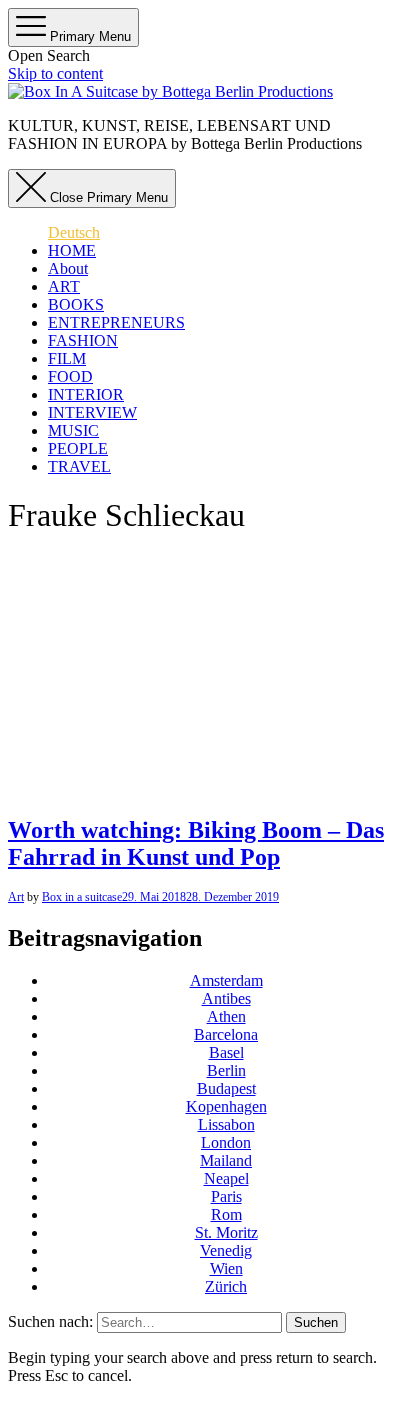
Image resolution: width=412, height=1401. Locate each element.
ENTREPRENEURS (116, 322)
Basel (226, 1052)
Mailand (226, 1160)
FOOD (70, 376)
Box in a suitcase (82, 897)
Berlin (226, 1070)
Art (16, 897)
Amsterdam (226, 980)
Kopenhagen (226, 1106)
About (68, 268)
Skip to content (55, 73)
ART (64, 286)
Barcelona (226, 1034)
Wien (226, 1268)
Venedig (226, 1250)
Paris (226, 1196)
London (226, 1142)
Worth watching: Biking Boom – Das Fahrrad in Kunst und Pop (196, 843)
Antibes (226, 998)
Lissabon (226, 1124)
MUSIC (73, 430)
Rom (226, 1214)
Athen (226, 1016)
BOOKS (76, 304)
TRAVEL (79, 466)
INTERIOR (86, 394)
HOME (72, 250)
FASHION (83, 340)
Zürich (226, 1286)
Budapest (226, 1088)
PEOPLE (78, 448)
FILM (67, 358)
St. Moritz (226, 1232)
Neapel (226, 1178)
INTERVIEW (92, 412)
